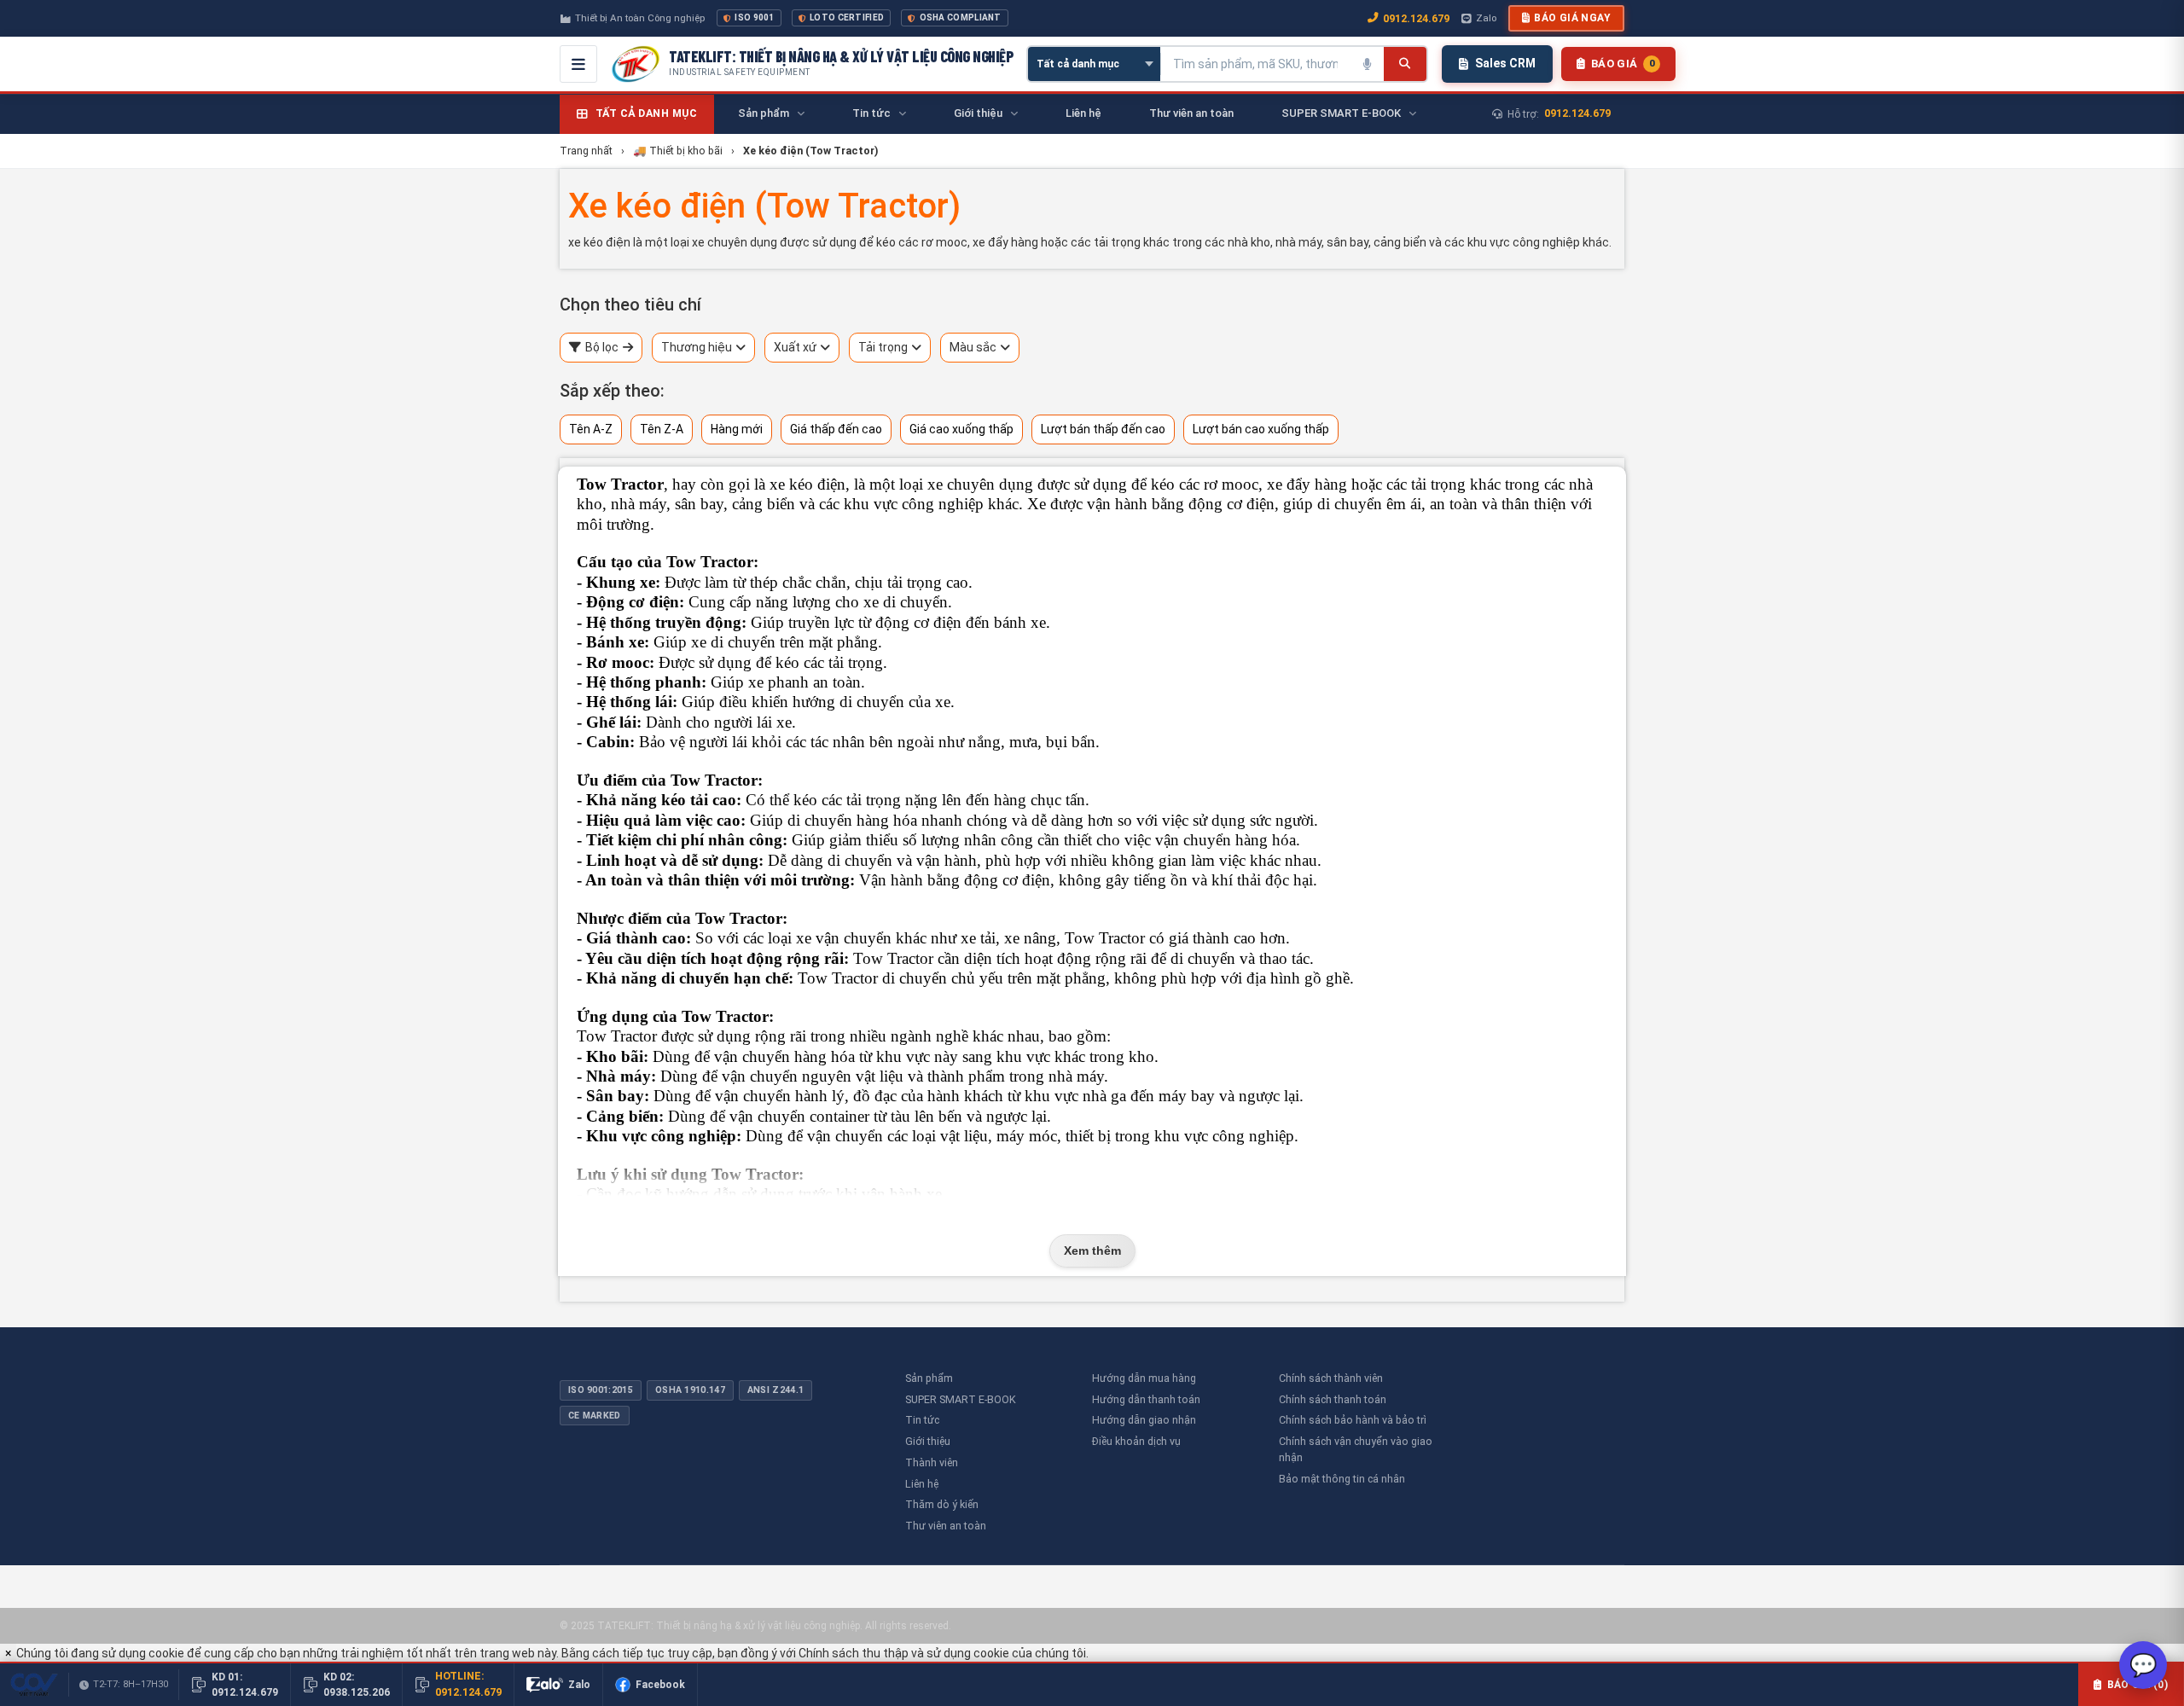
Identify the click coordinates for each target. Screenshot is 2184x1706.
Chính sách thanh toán (1333, 1399)
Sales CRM (1505, 63)
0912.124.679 (1416, 18)
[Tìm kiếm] (1405, 64)
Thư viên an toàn (946, 1526)
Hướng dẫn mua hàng (1144, 1378)
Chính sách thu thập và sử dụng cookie (904, 1653)
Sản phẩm (929, 1378)
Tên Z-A (662, 429)
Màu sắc (973, 347)
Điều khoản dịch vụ (1136, 1441)
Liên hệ (922, 1484)
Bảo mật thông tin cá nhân (1342, 1479)
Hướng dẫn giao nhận (1144, 1420)
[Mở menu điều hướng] (578, 64)
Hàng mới (737, 429)
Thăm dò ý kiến (942, 1504)
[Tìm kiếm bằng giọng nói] (1367, 64)
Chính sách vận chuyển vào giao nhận (1356, 1449)
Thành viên (932, 1462)
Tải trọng (883, 347)
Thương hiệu (697, 347)
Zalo (1486, 18)
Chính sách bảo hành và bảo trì (1353, 1420)
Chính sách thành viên (1331, 1378)
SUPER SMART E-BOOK (961, 1399)
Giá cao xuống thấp (961, 429)
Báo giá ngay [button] (1572, 18)
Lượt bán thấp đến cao (1103, 429)
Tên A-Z (591, 429)
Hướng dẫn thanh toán (1146, 1399)
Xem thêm (1092, 1250)
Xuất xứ (795, 347)
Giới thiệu (928, 1441)
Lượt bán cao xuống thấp (1261, 429)
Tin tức (922, 1420)
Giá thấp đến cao (836, 429)
